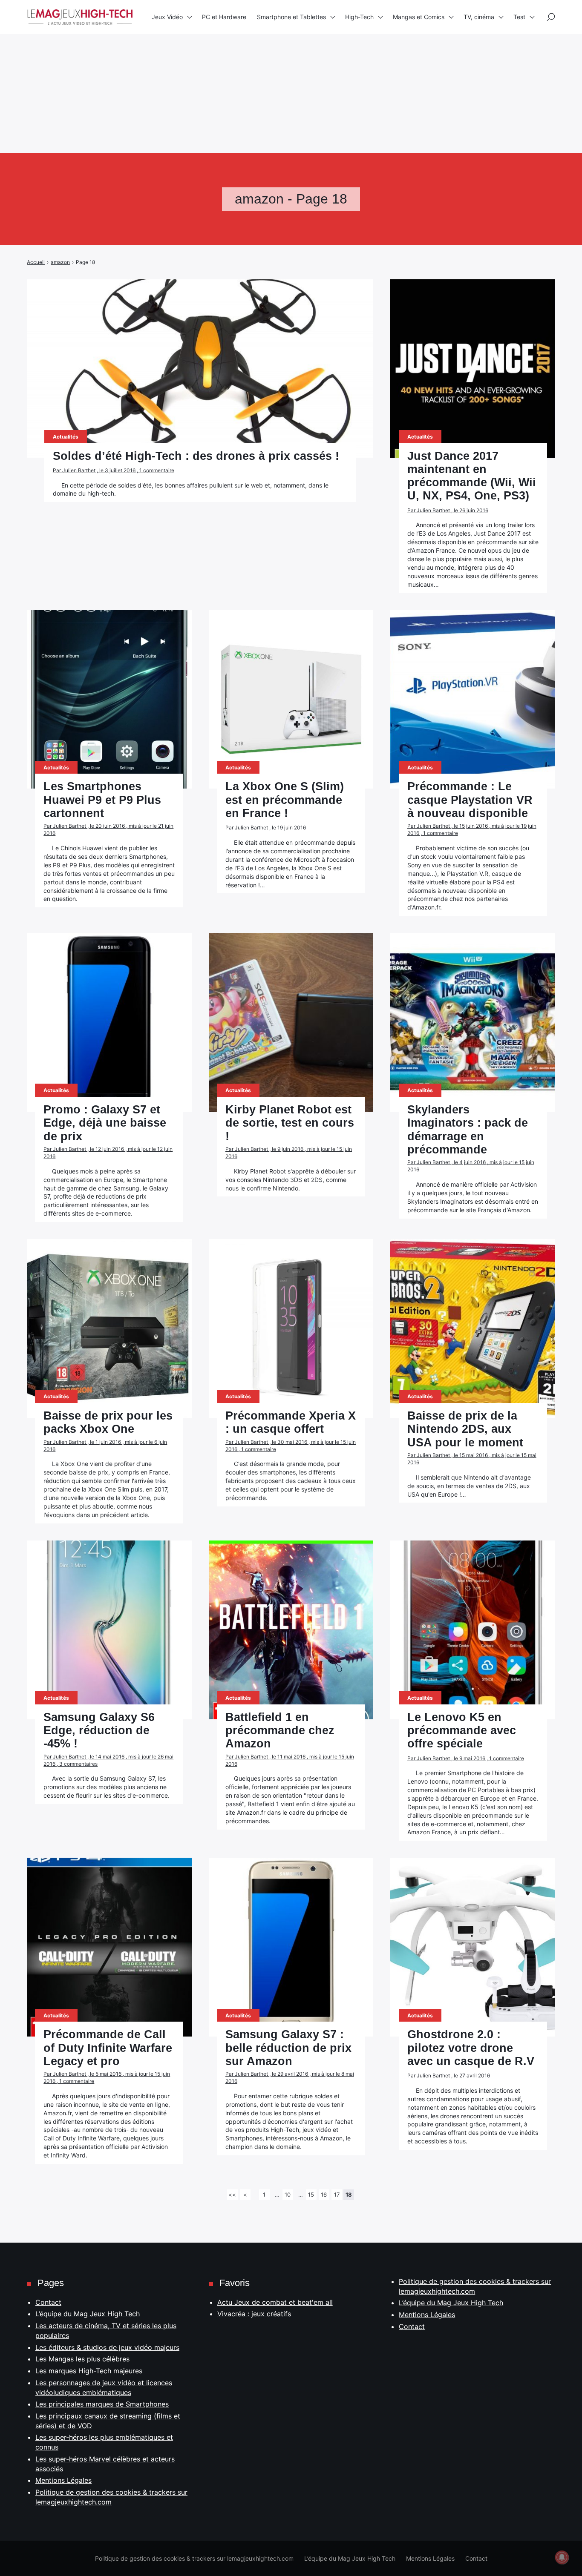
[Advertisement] (256, 60)
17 (337, 2194)
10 (288, 2194)
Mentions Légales (63, 2480)
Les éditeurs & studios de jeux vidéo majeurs (107, 2347)
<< (232, 2194)
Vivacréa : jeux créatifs (254, 2314)
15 (311, 2194)
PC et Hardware (224, 17)
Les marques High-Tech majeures (89, 2371)
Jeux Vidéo (167, 17)
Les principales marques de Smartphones (102, 2404)
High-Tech (359, 17)
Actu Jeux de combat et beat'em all (275, 2302)
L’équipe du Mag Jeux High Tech (88, 2314)
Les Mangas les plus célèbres (82, 2359)
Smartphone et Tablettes (291, 17)
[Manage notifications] (562, 2557)
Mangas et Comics (419, 17)
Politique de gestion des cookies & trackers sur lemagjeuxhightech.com (194, 2558)
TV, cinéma (479, 17)
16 (324, 2194)
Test (519, 17)
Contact (48, 2302)
